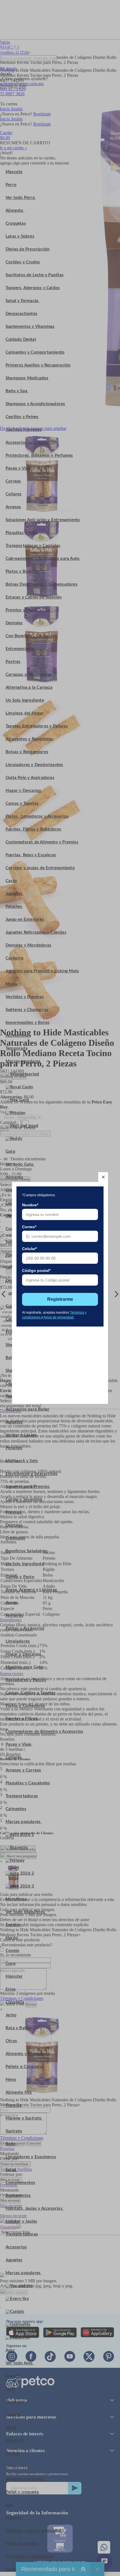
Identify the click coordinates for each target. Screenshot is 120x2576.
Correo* (29, 1227)
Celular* (29, 1249)
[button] (103, 1177)
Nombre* (30, 1205)
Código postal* (36, 1270)
